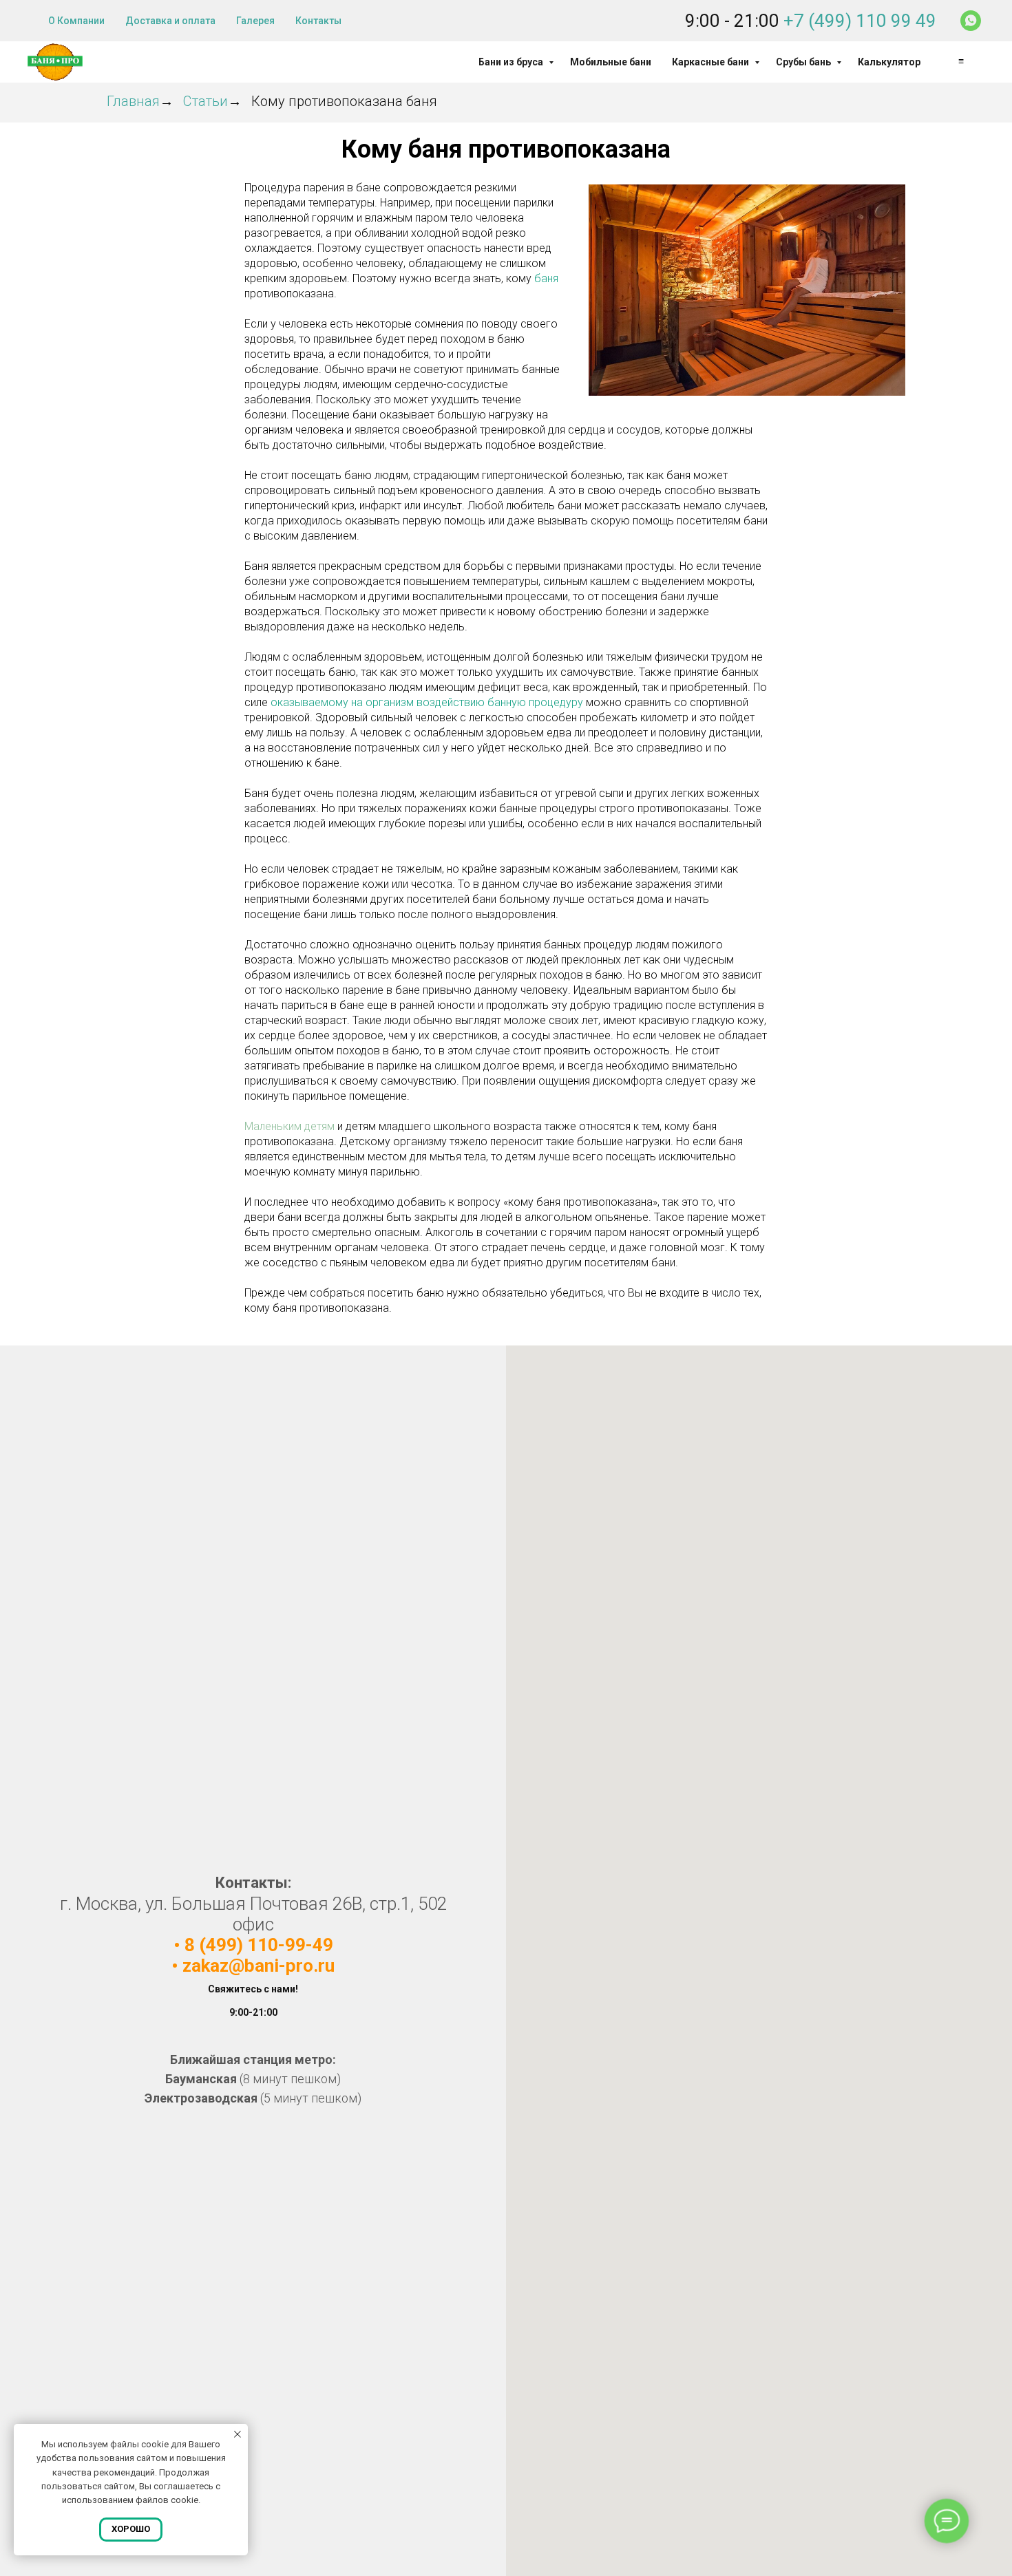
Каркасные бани (711, 62)
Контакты (318, 21)
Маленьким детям (289, 1126)
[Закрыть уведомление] (238, 2434)
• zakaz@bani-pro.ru (253, 1966)
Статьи (205, 101)
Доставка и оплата (170, 21)
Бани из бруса (512, 62)
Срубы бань (804, 62)
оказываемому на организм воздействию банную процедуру (427, 702)
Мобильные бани (611, 62)
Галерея (255, 21)
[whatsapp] (971, 21)
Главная (133, 101)
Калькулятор (889, 62)
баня (546, 278)
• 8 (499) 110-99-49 (253, 1945)
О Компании (76, 21)
